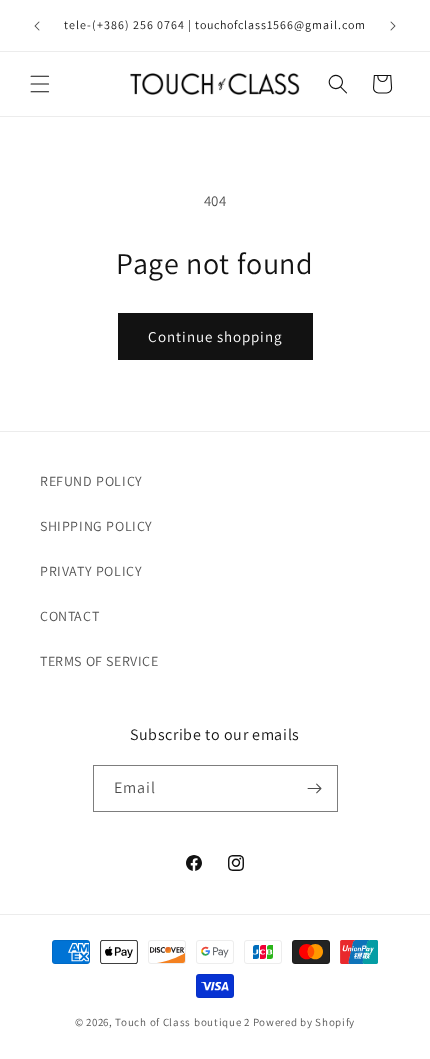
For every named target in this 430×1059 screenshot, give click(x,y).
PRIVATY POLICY (91, 571)
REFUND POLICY (91, 481)
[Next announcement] (393, 26)
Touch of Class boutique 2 (182, 1022)
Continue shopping (215, 336)
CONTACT (69, 616)
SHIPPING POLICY (96, 526)
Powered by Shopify (304, 1022)
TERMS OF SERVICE (99, 661)
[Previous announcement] (37, 26)
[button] (40, 84)
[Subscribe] (315, 788)
